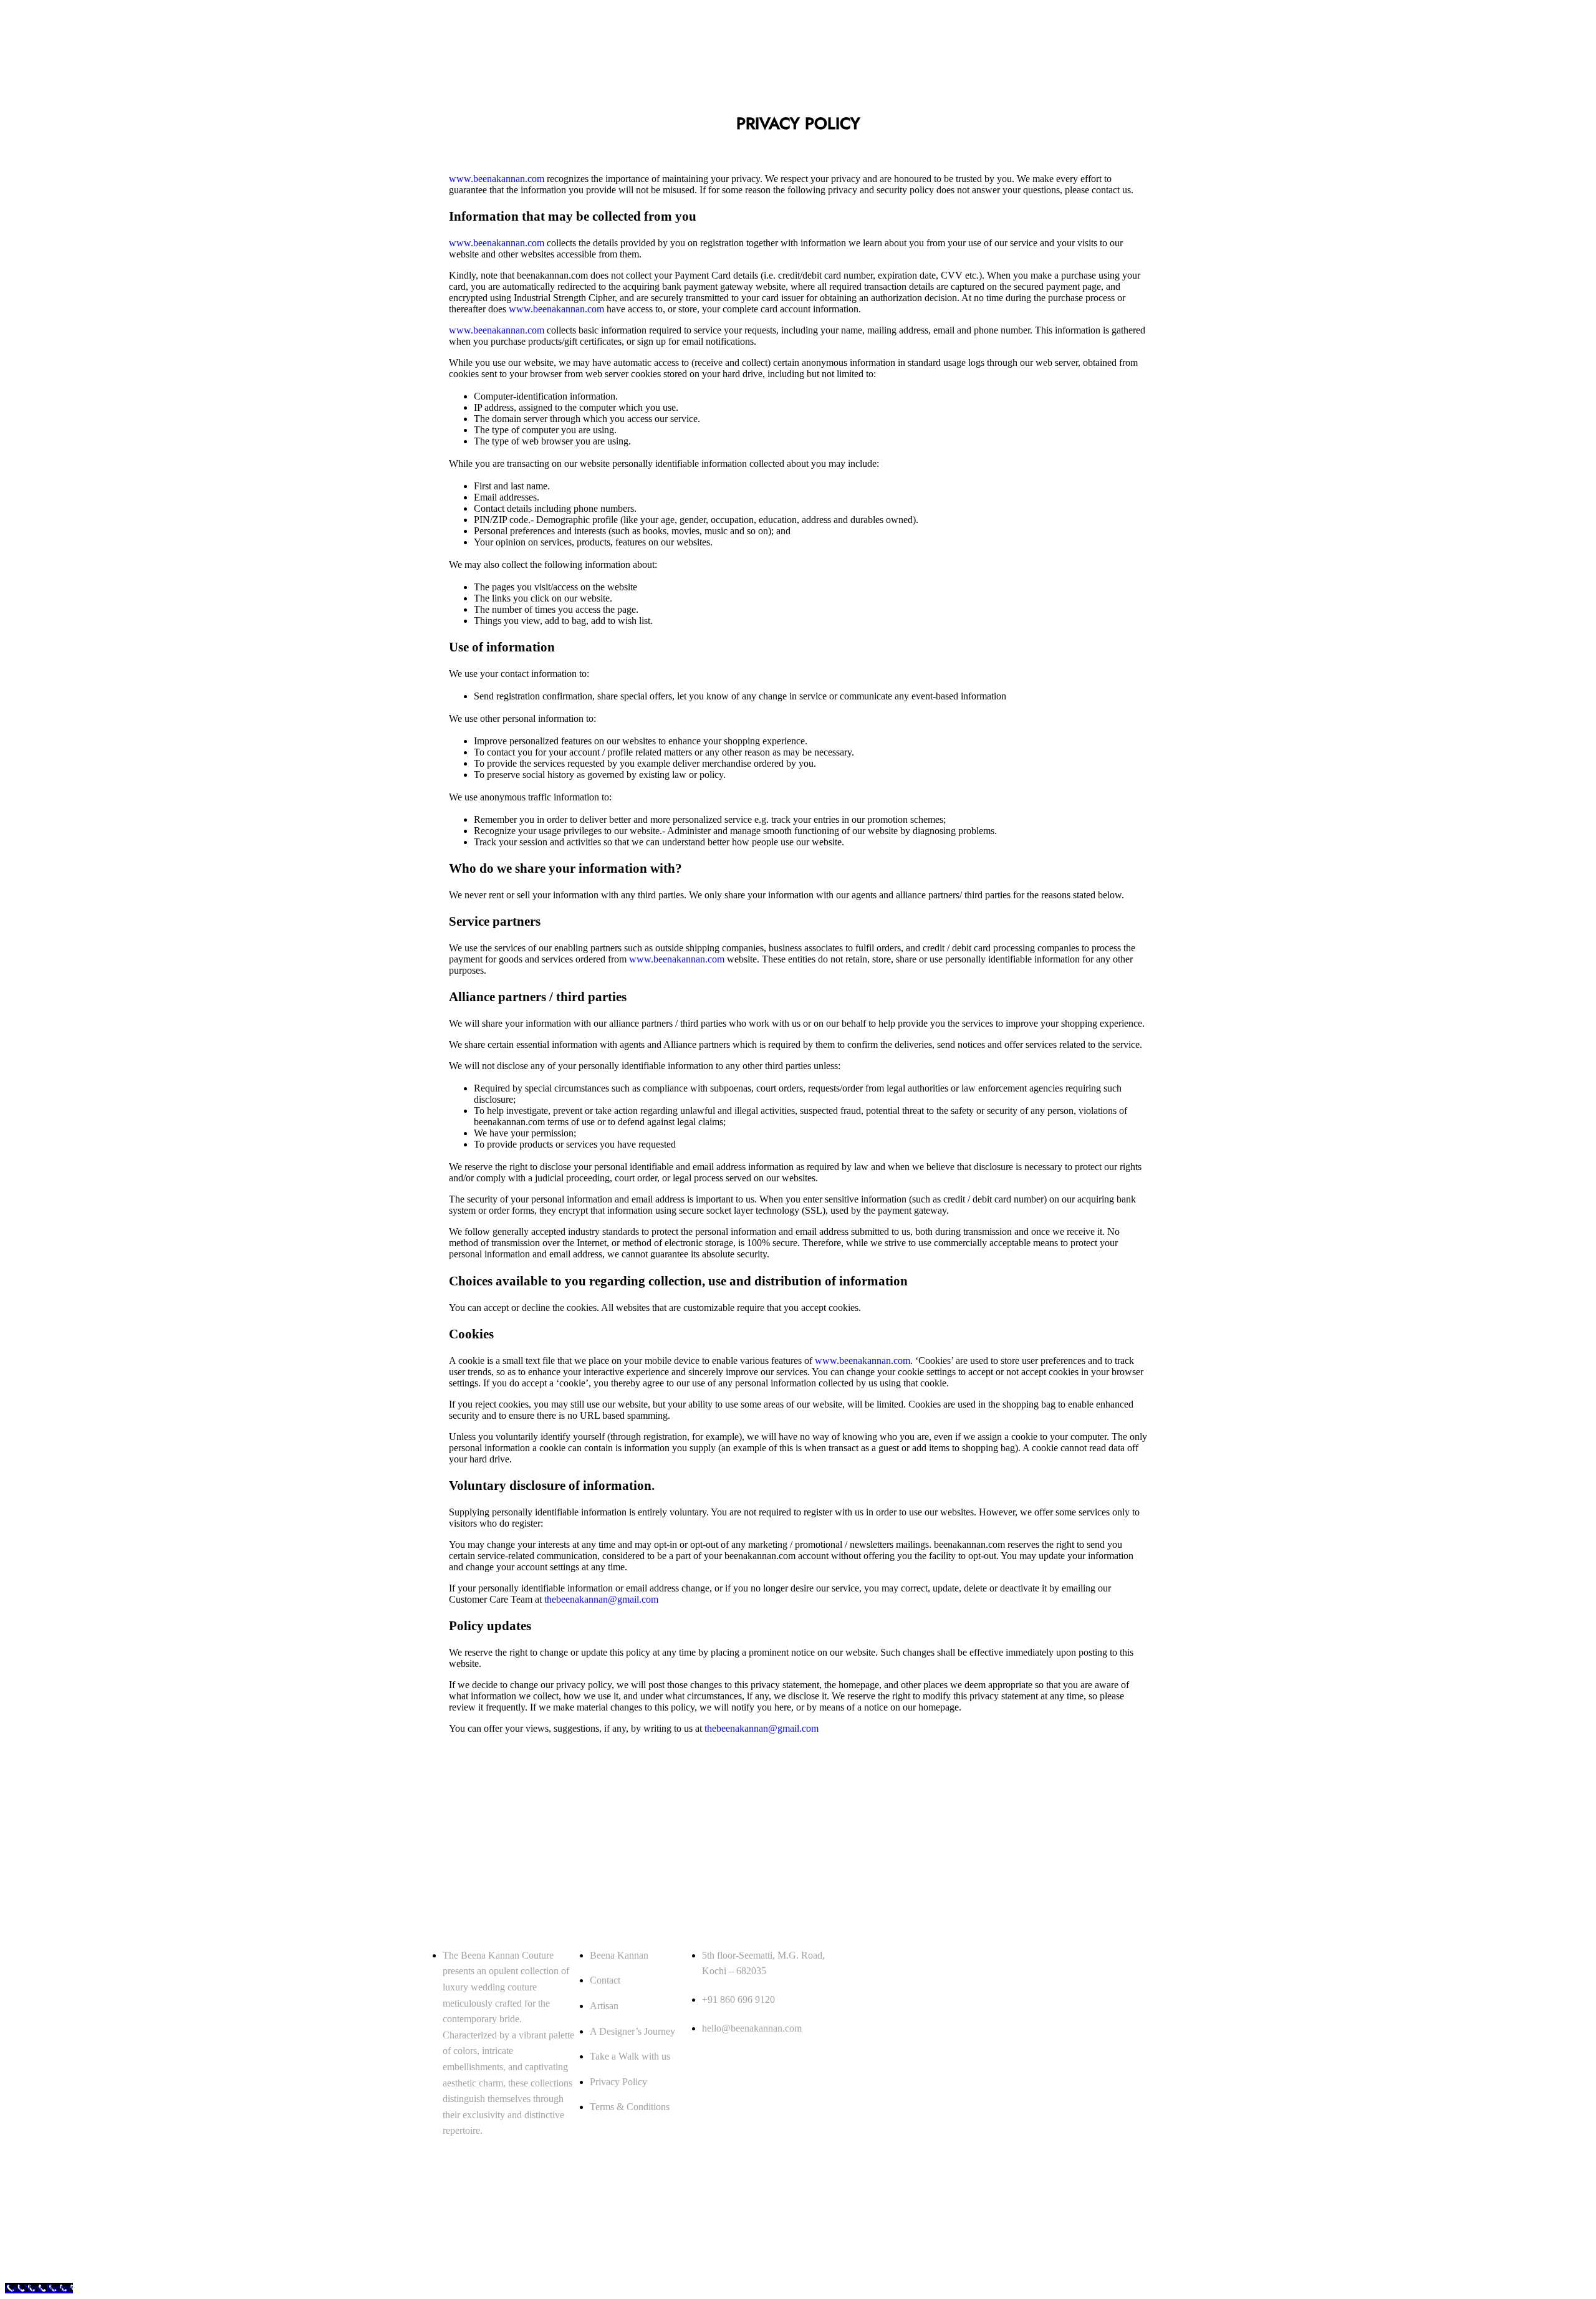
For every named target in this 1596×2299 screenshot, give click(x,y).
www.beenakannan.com (498, 179)
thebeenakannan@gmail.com (601, 1599)
